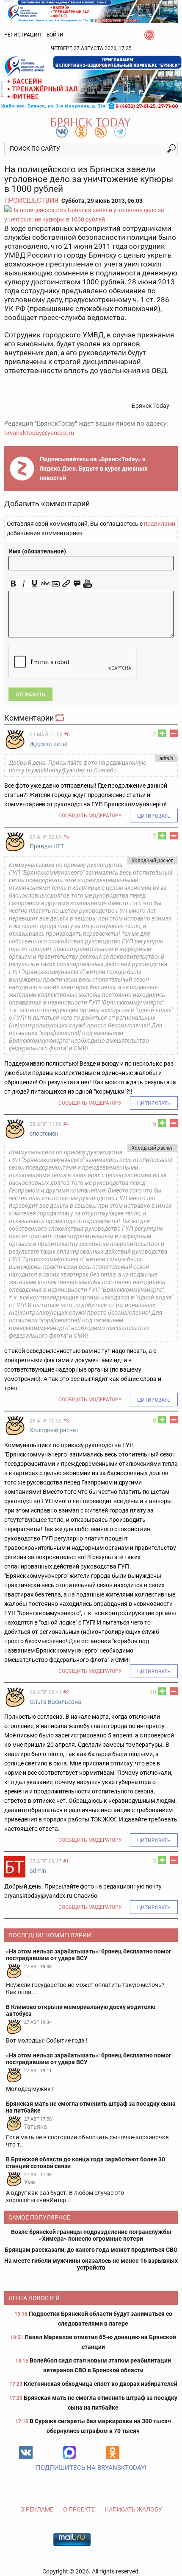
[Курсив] (24, 584)
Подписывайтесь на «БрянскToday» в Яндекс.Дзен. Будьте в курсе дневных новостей (94, 469)
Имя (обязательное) (37, 551)
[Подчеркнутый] (34, 584)
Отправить (30, 695)
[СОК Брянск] (91, 11)
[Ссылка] (66, 584)
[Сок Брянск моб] (91, 82)
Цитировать (154, 816)
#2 (66, 1692)
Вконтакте (26, 2453)
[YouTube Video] (87, 584)
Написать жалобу (133, 2509)
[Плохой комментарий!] (174, 733)
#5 (66, 837)
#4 (66, 1124)
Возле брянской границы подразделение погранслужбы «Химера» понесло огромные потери (91, 2235)
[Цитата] (77, 584)
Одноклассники (113, 2453)
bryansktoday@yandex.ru (39, 433)
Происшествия (31, 201)
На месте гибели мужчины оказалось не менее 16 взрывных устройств (91, 2264)
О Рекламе (37, 2509)
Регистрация (23, 35)
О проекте (79, 2509)
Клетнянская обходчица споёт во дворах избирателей (101, 2384)
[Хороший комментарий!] (162, 733)
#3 (66, 1421)
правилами (160, 524)
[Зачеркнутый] (45, 584)
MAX (69, 2453)
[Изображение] (56, 584)
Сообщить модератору (90, 816)
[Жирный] (13, 584)
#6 (67, 735)
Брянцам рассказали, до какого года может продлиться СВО (91, 2250)
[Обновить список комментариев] (61, 718)
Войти (55, 35)
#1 (66, 1861)
